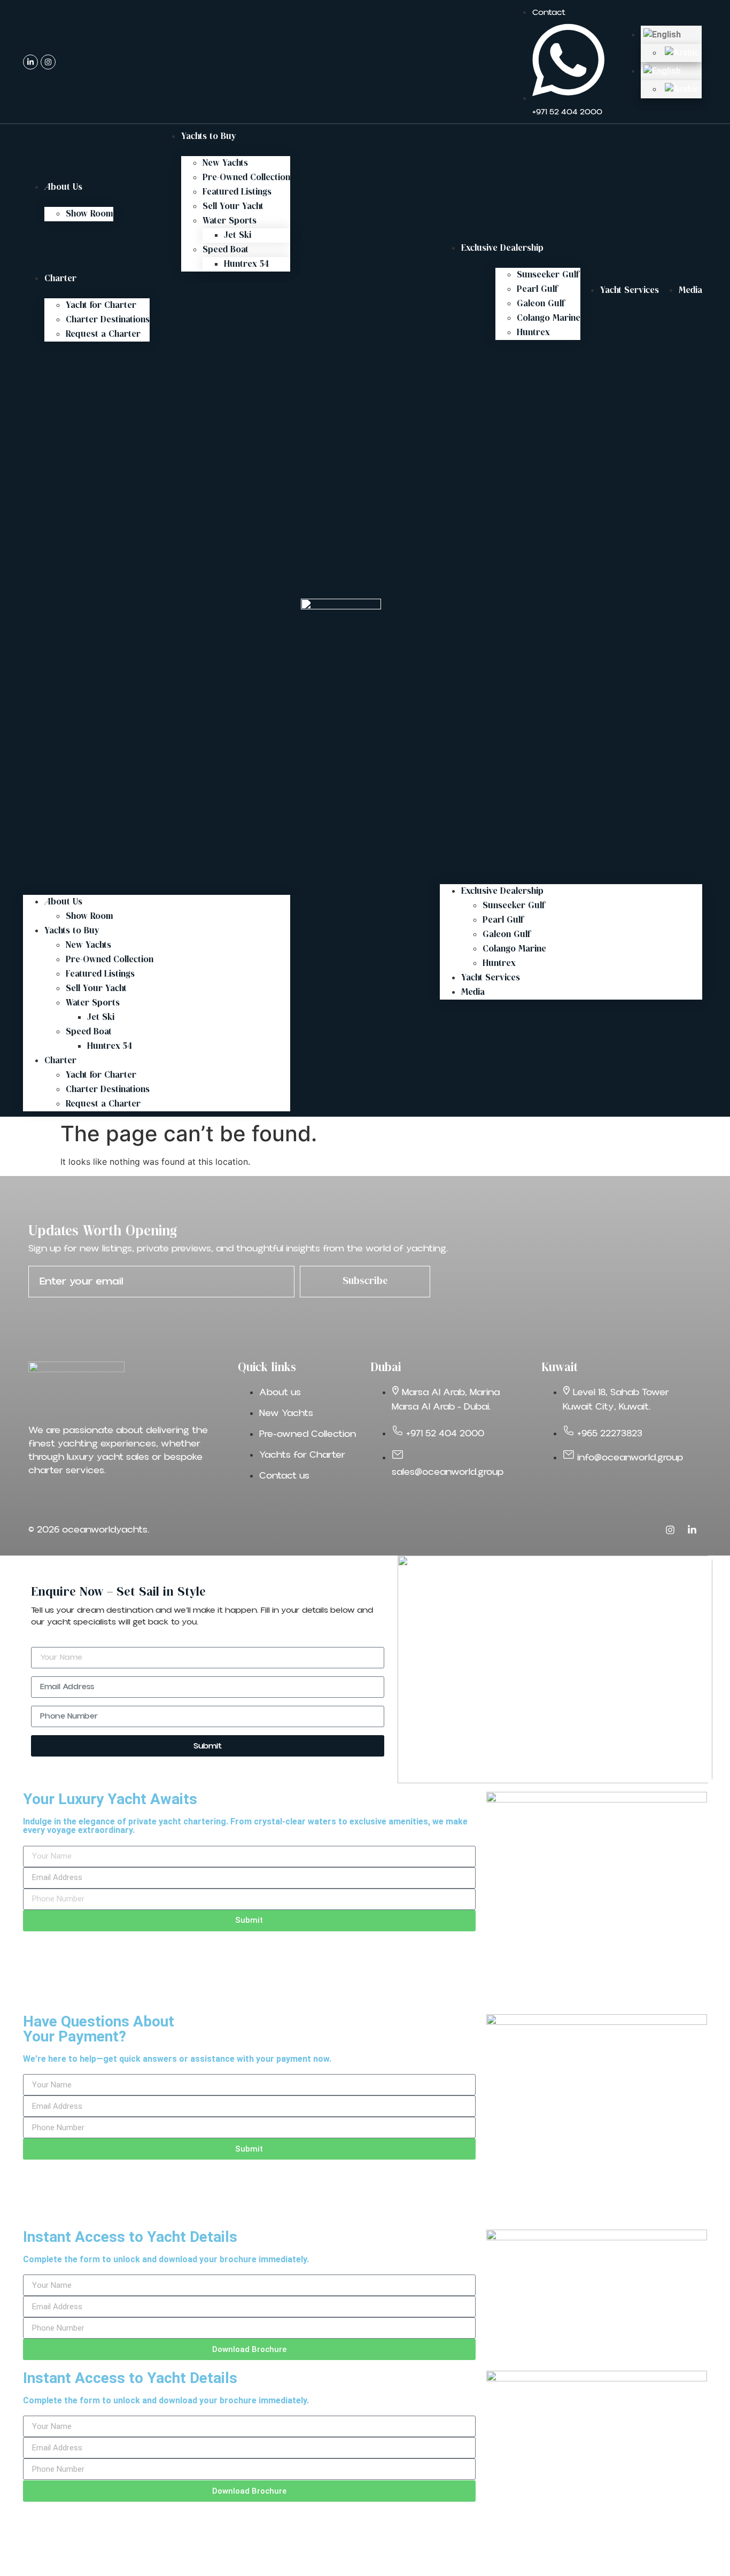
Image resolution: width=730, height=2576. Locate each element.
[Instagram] (48, 62)
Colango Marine (549, 318)
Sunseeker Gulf (548, 275)
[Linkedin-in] (30, 62)
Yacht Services (630, 291)
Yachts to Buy (209, 137)
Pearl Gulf (537, 289)
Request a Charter (103, 334)
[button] (157, 612)
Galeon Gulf (541, 304)
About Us (63, 187)
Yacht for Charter (101, 305)
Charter (60, 279)
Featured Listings (237, 192)
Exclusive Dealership (502, 248)
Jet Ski (238, 235)
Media (690, 291)
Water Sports (230, 221)
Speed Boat (226, 250)
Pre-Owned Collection (246, 178)
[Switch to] (671, 35)
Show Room (90, 214)
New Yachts (225, 163)
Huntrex (533, 333)
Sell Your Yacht (233, 207)
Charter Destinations (108, 320)
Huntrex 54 (246, 264)
